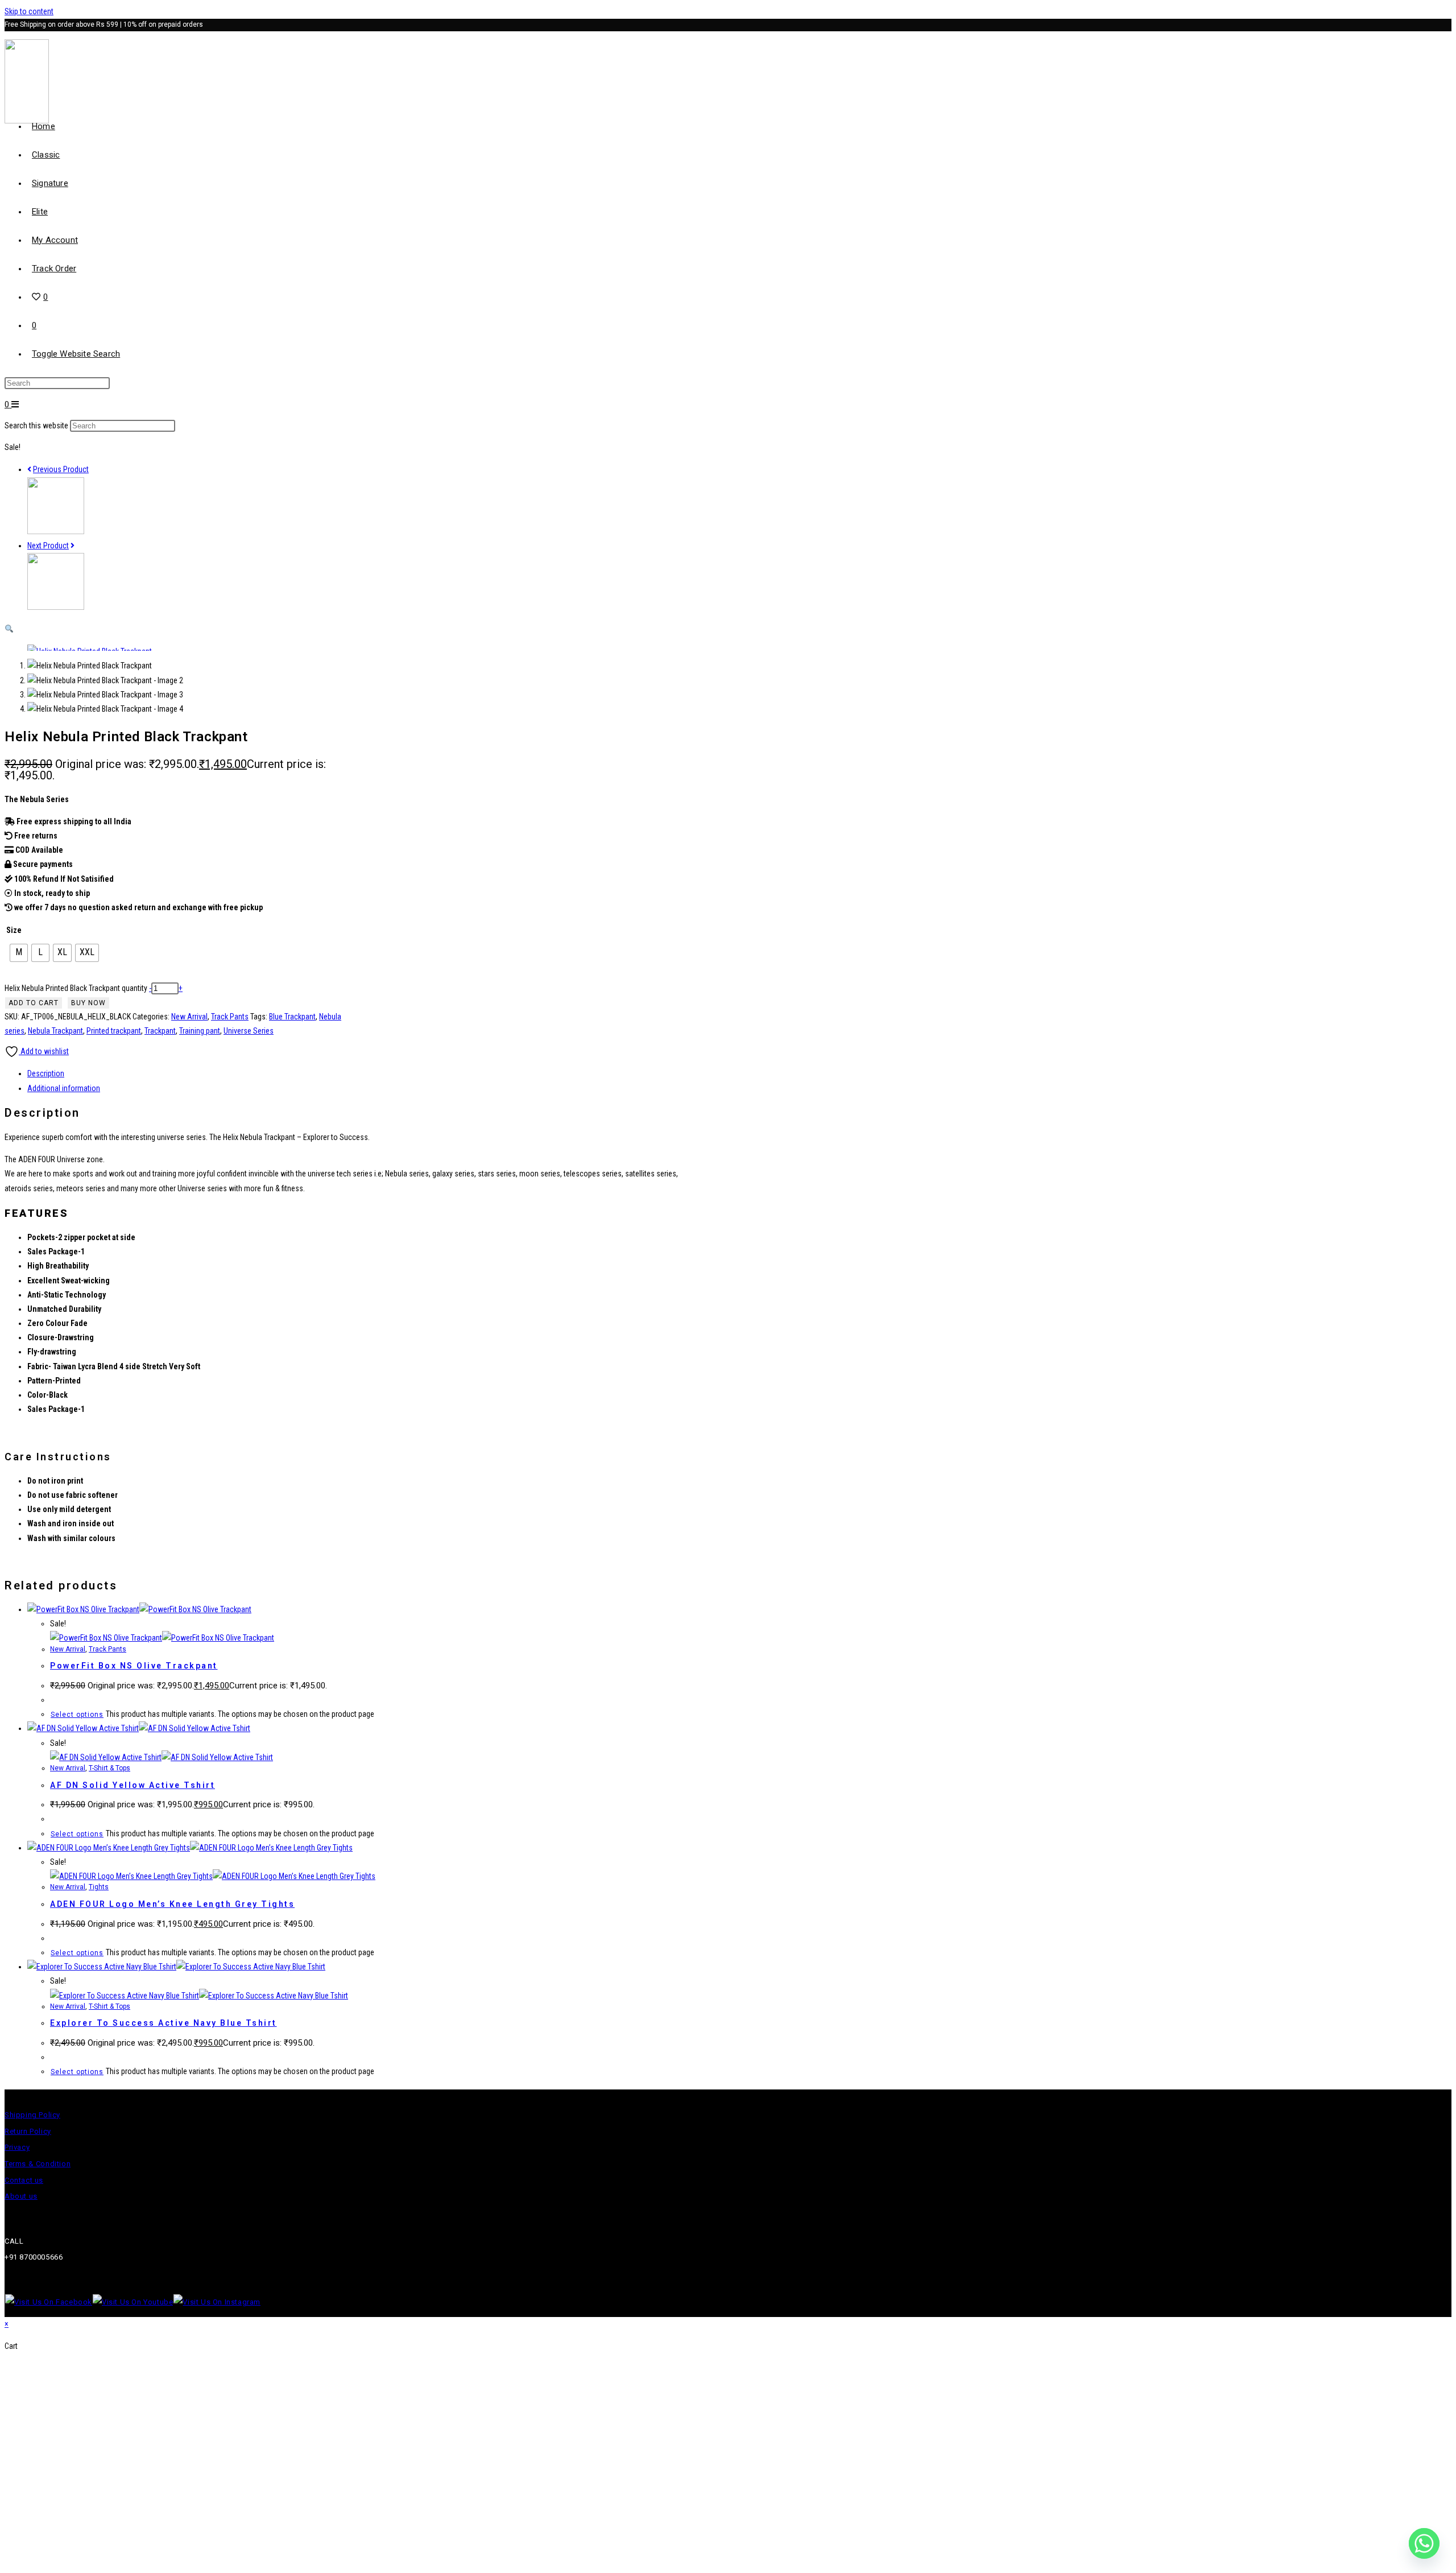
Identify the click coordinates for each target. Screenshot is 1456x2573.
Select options (77, 1715)
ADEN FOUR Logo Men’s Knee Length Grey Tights (172, 1904)
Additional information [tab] (64, 1088)
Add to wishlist (44, 1051)
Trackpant (160, 1031)
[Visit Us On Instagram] (217, 2302)
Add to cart (34, 1003)
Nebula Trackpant (55, 1031)
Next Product (48, 546)
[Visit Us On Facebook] (48, 2302)
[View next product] (73, 546)
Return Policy (28, 2131)
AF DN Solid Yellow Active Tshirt (133, 1785)
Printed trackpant (114, 1031)
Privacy (17, 2147)
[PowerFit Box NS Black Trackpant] (56, 607)
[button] (9, 629)
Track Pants (230, 1017)
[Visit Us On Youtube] (133, 2302)
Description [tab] (46, 1073)
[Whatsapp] (1424, 2543)
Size (14, 930)
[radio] (19, 953)
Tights (99, 1887)
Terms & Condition (38, 2164)
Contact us (24, 2180)
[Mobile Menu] (15, 404)
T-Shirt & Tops (109, 1768)
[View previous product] (29, 469)
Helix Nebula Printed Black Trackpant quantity (76, 988)
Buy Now (88, 1003)
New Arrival (189, 1017)
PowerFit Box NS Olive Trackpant (134, 1666)
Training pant (200, 1031)
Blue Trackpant (292, 1017)
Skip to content (29, 11)
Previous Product (61, 469)
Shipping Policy (32, 2115)
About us (21, 2196)
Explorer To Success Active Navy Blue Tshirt (164, 2023)
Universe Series (249, 1031)
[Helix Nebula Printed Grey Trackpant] (56, 531)
